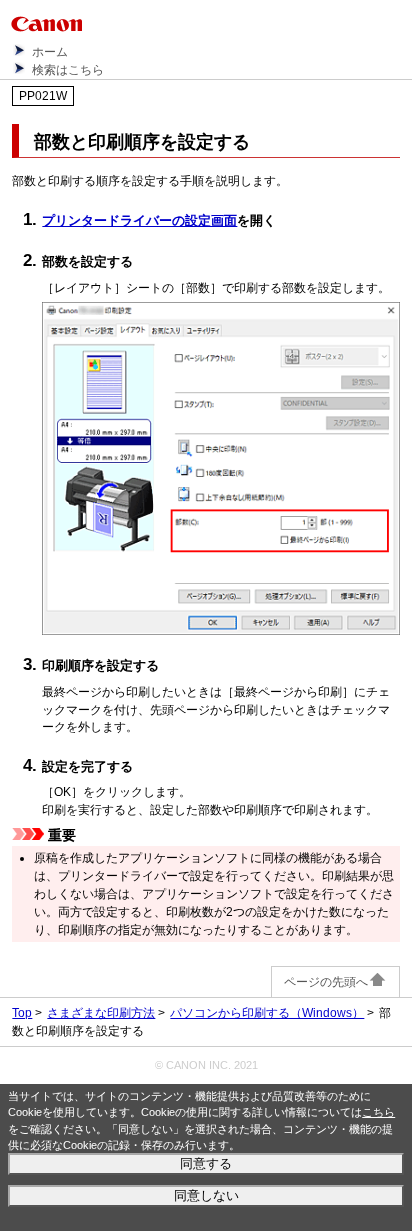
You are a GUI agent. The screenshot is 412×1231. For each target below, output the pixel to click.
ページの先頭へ (326, 982)
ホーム (50, 52)
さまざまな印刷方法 (101, 1013)
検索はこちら (68, 70)
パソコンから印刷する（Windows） (267, 1013)
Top (22, 1013)
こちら (378, 1112)
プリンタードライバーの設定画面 (139, 220)
